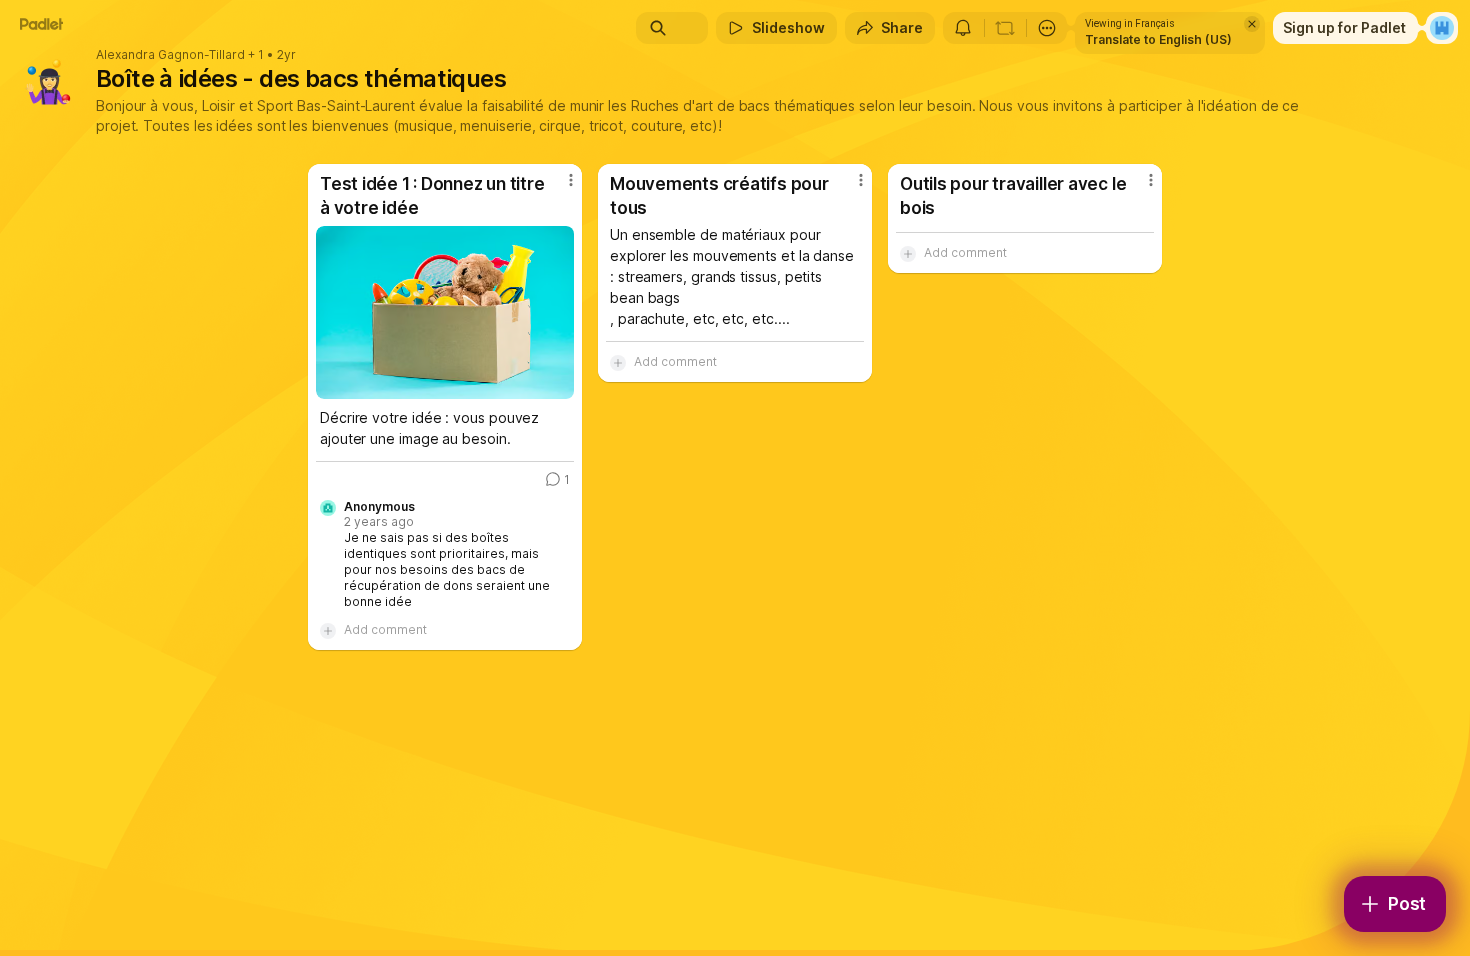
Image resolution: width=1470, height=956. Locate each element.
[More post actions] (571, 180)
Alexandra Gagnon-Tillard (170, 55)
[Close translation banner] (1252, 24)
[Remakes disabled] (1005, 28)
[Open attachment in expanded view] (445, 312)
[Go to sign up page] (1442, 28)
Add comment (385, 629)
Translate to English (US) (1158, 39)
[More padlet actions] (1047, 28)
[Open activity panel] (963, 28)
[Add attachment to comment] (328, 630)
